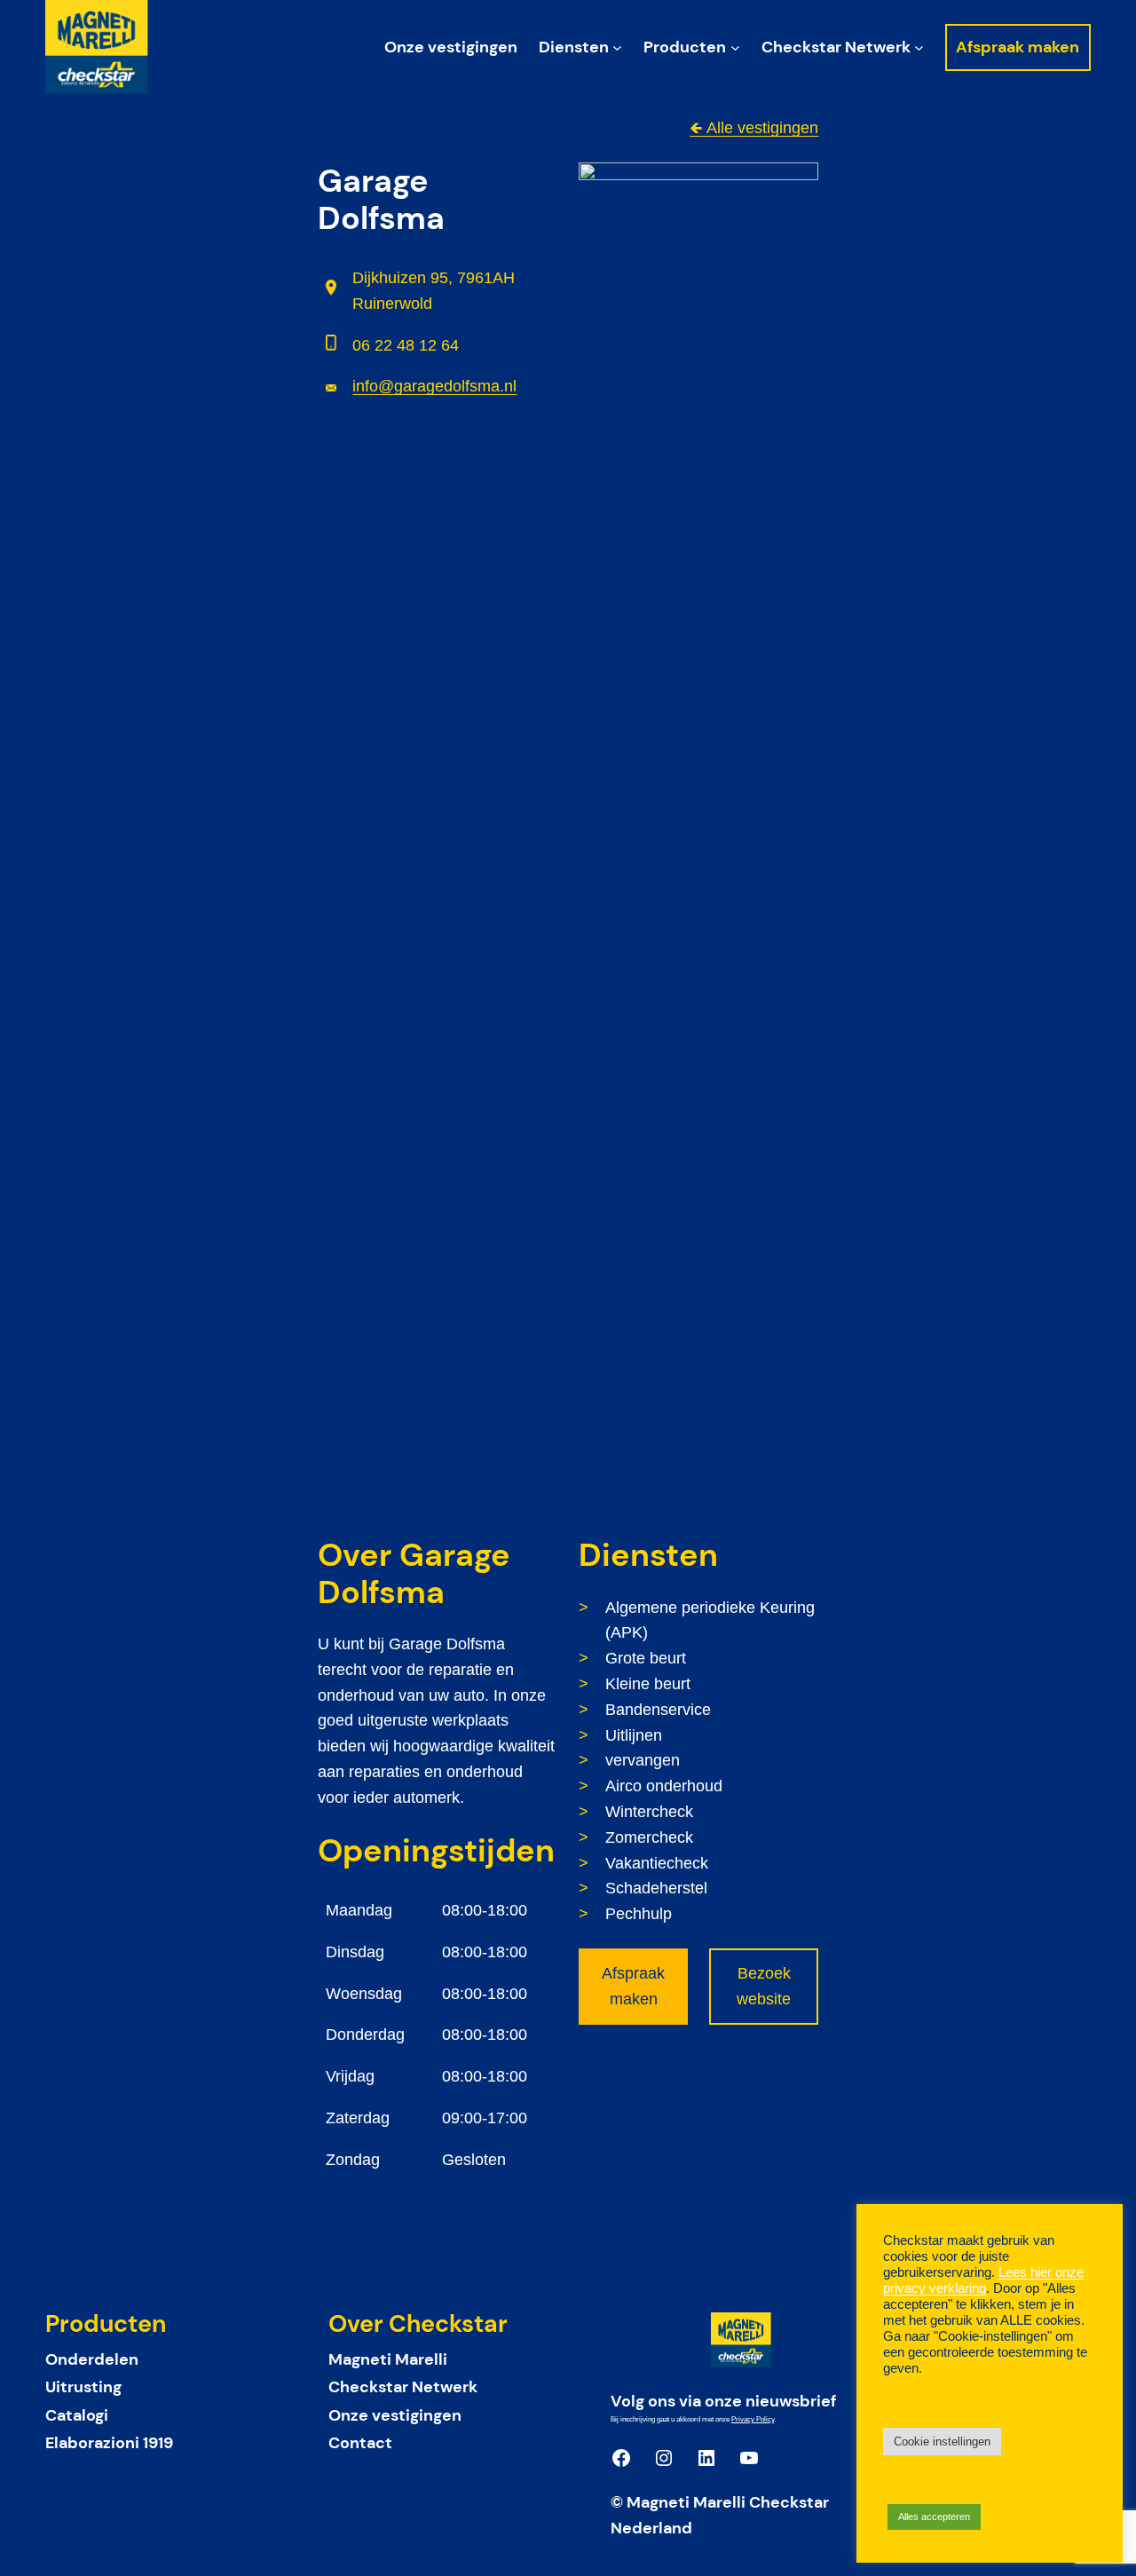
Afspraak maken (633, 1986)
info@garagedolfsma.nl (434, 386)
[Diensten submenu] (617, 47)
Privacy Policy (753, 2419)
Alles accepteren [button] (934, 2517)
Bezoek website (764, 1986)
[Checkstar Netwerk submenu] (919, 47)
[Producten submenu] (735, 47)
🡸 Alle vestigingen (754, 128)
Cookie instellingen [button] (942, 2442)
